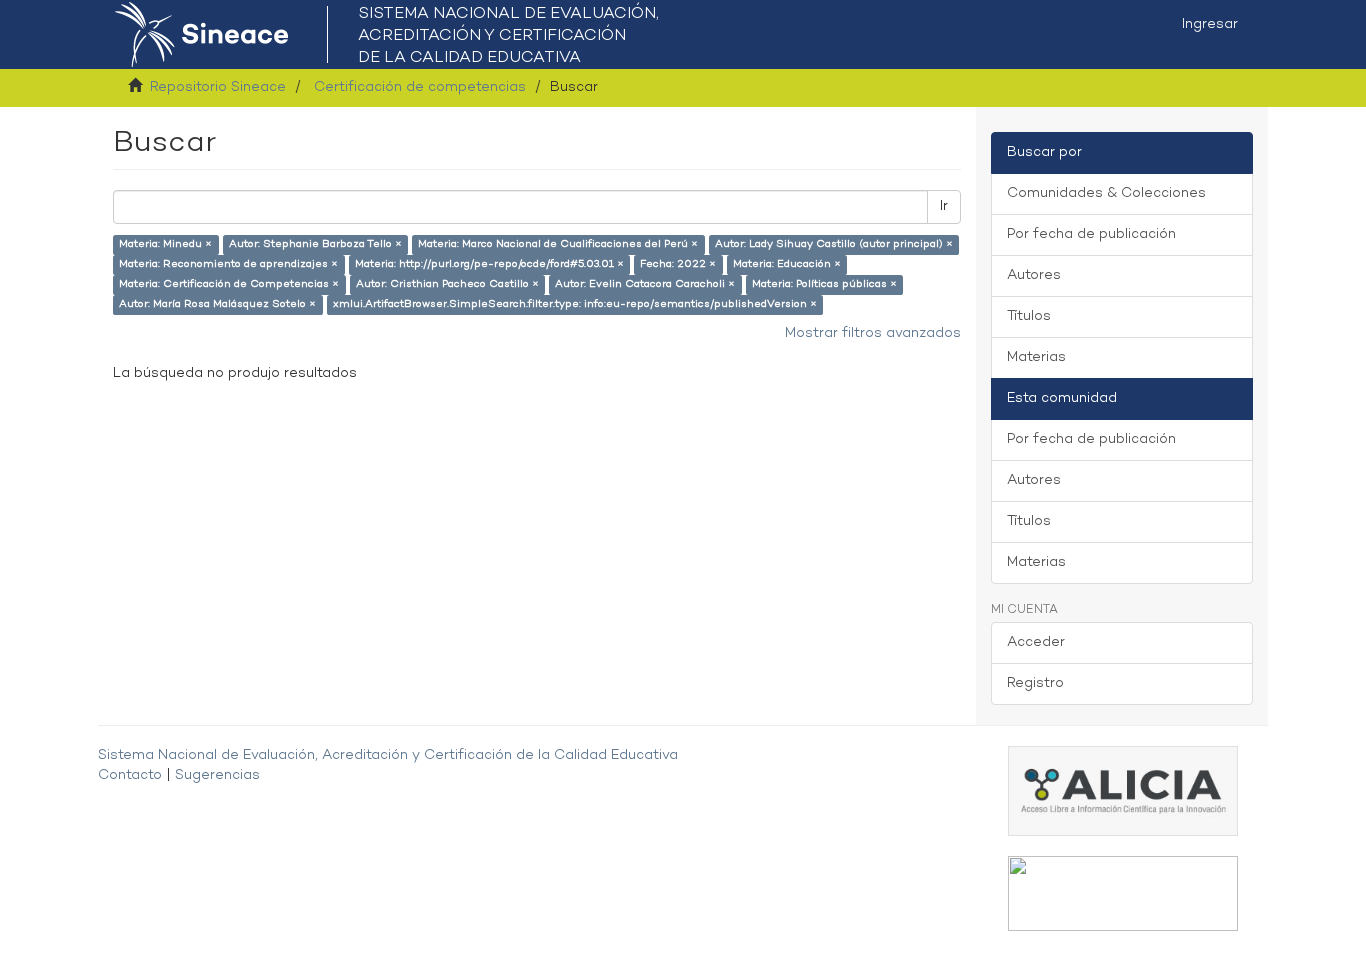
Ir (944, 206)
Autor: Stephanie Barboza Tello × (315, 244)
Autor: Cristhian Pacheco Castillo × (447, 284)
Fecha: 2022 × (678, 264)
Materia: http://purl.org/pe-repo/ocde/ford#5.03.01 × (489, 264)
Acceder (1036, 642)
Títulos (1029, 316)
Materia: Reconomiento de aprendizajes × (228, 264)
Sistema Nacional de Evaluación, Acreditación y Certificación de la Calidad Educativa (388, 755)
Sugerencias (217, 775)
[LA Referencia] (1123, 893)
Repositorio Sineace (218, 87)
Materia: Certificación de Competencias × (229, 284)
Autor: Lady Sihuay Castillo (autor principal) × (834, 244)
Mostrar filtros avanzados (873, 333)
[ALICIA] (1123, 790)
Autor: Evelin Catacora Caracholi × (645, 284)
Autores (1034, 275)
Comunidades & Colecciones (1106, 193)
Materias (1036, 357)
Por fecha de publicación (1091, 234)
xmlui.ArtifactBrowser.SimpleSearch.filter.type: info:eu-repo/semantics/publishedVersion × (575, 304)
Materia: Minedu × (165, 244)
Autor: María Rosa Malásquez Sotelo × (217, 304)
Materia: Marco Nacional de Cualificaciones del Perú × (558, 244)
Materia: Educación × (787, 264)
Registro (1035, 683)
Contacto (130, 775)
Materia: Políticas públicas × (824, 284)
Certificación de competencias (420, 87)
